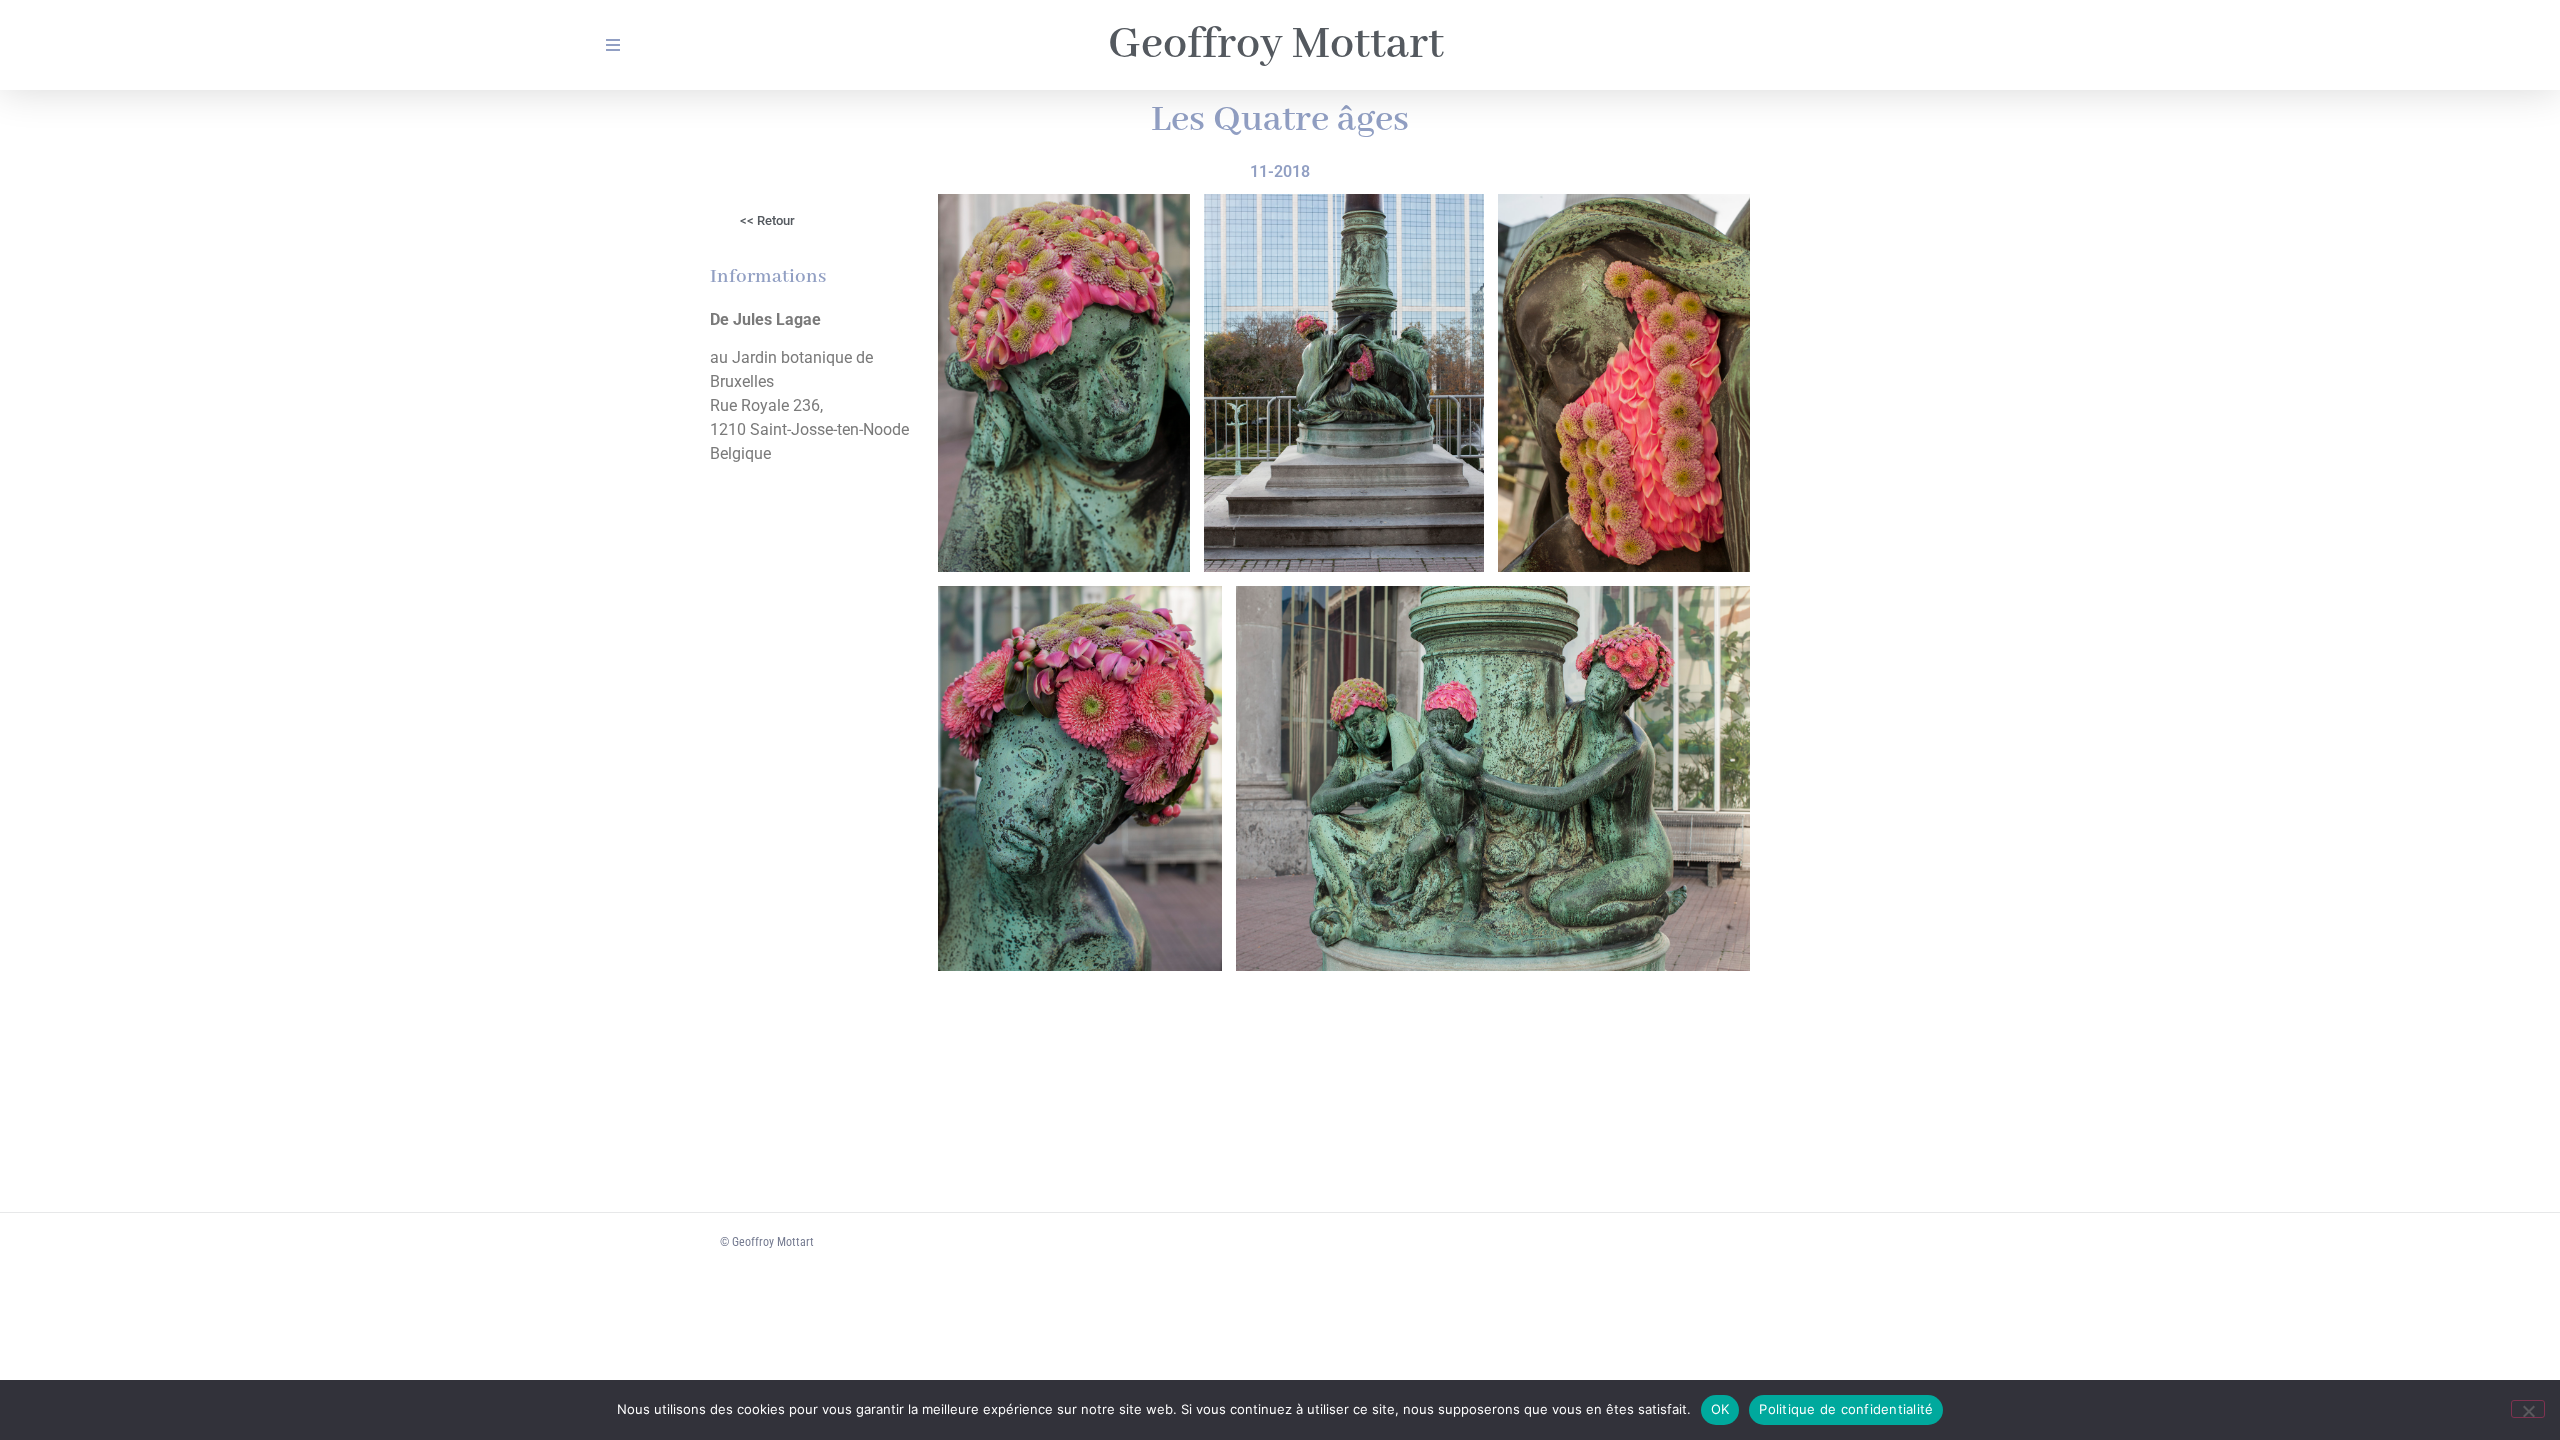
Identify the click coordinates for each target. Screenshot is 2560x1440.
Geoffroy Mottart (1276, 45)
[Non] (2528, 1409)
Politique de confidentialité (1846, 1409)
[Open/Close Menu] (612, 45)
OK (1720, 1409)
